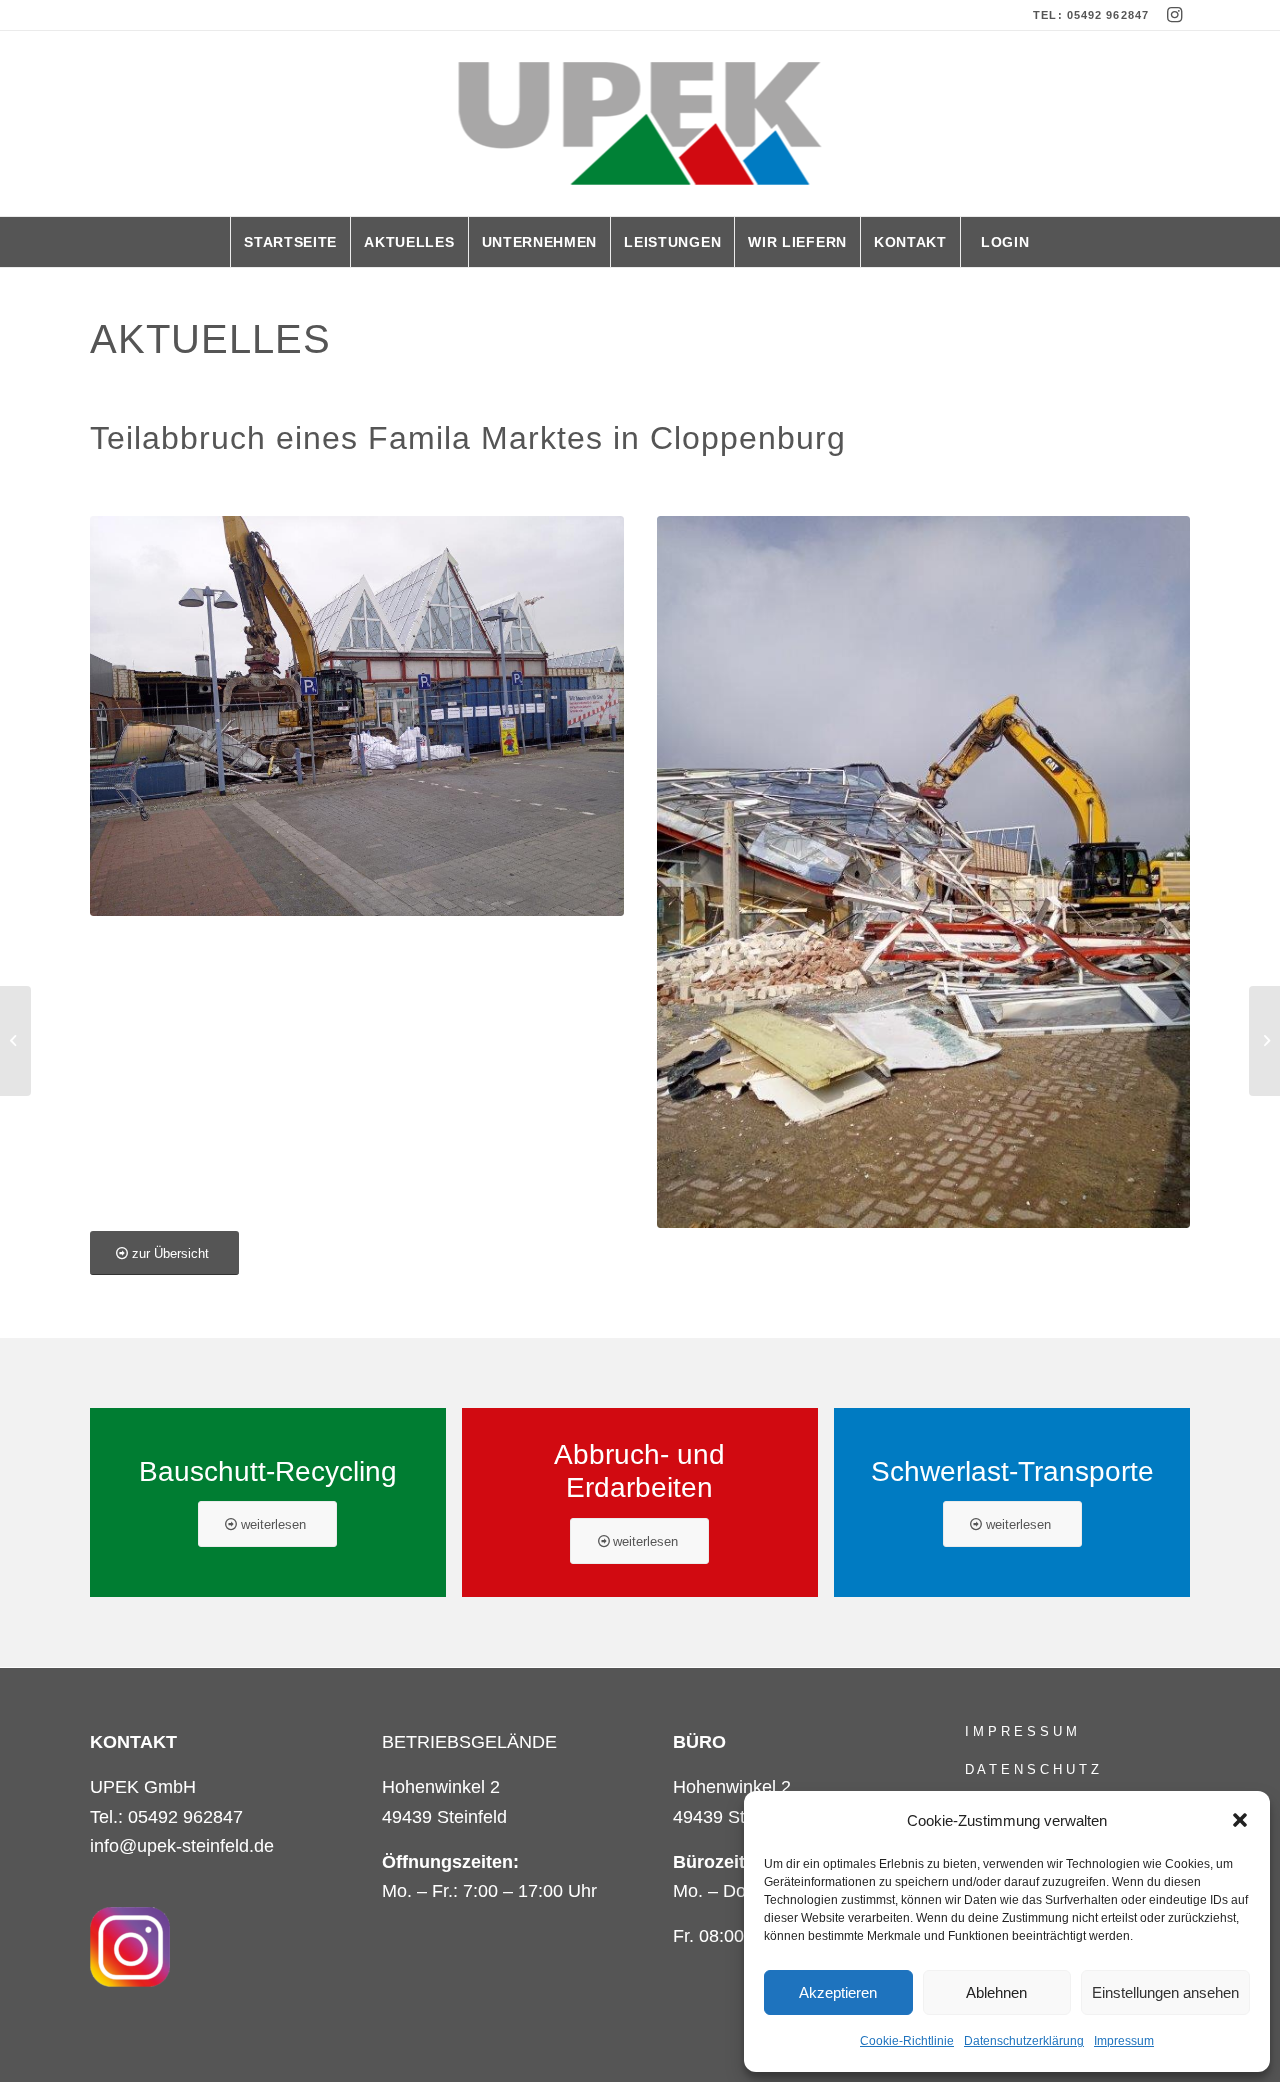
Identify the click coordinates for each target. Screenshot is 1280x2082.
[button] (1240, 1820)
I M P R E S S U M (1021, 1731)
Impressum (1124, 2041)
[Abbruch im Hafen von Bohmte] (15, 1041)
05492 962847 (1108, 15)
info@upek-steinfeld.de (182, 1846)
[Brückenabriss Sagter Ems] (1264, 1041)
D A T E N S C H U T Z (1032, 1769)
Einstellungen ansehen (1165, 1992)
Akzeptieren (838, 1992)
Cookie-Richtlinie (907, 2041)
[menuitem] (290, 242)
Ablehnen (996, 1992)
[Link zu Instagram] (1175, 15)
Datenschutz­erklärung (1024, 2041)
